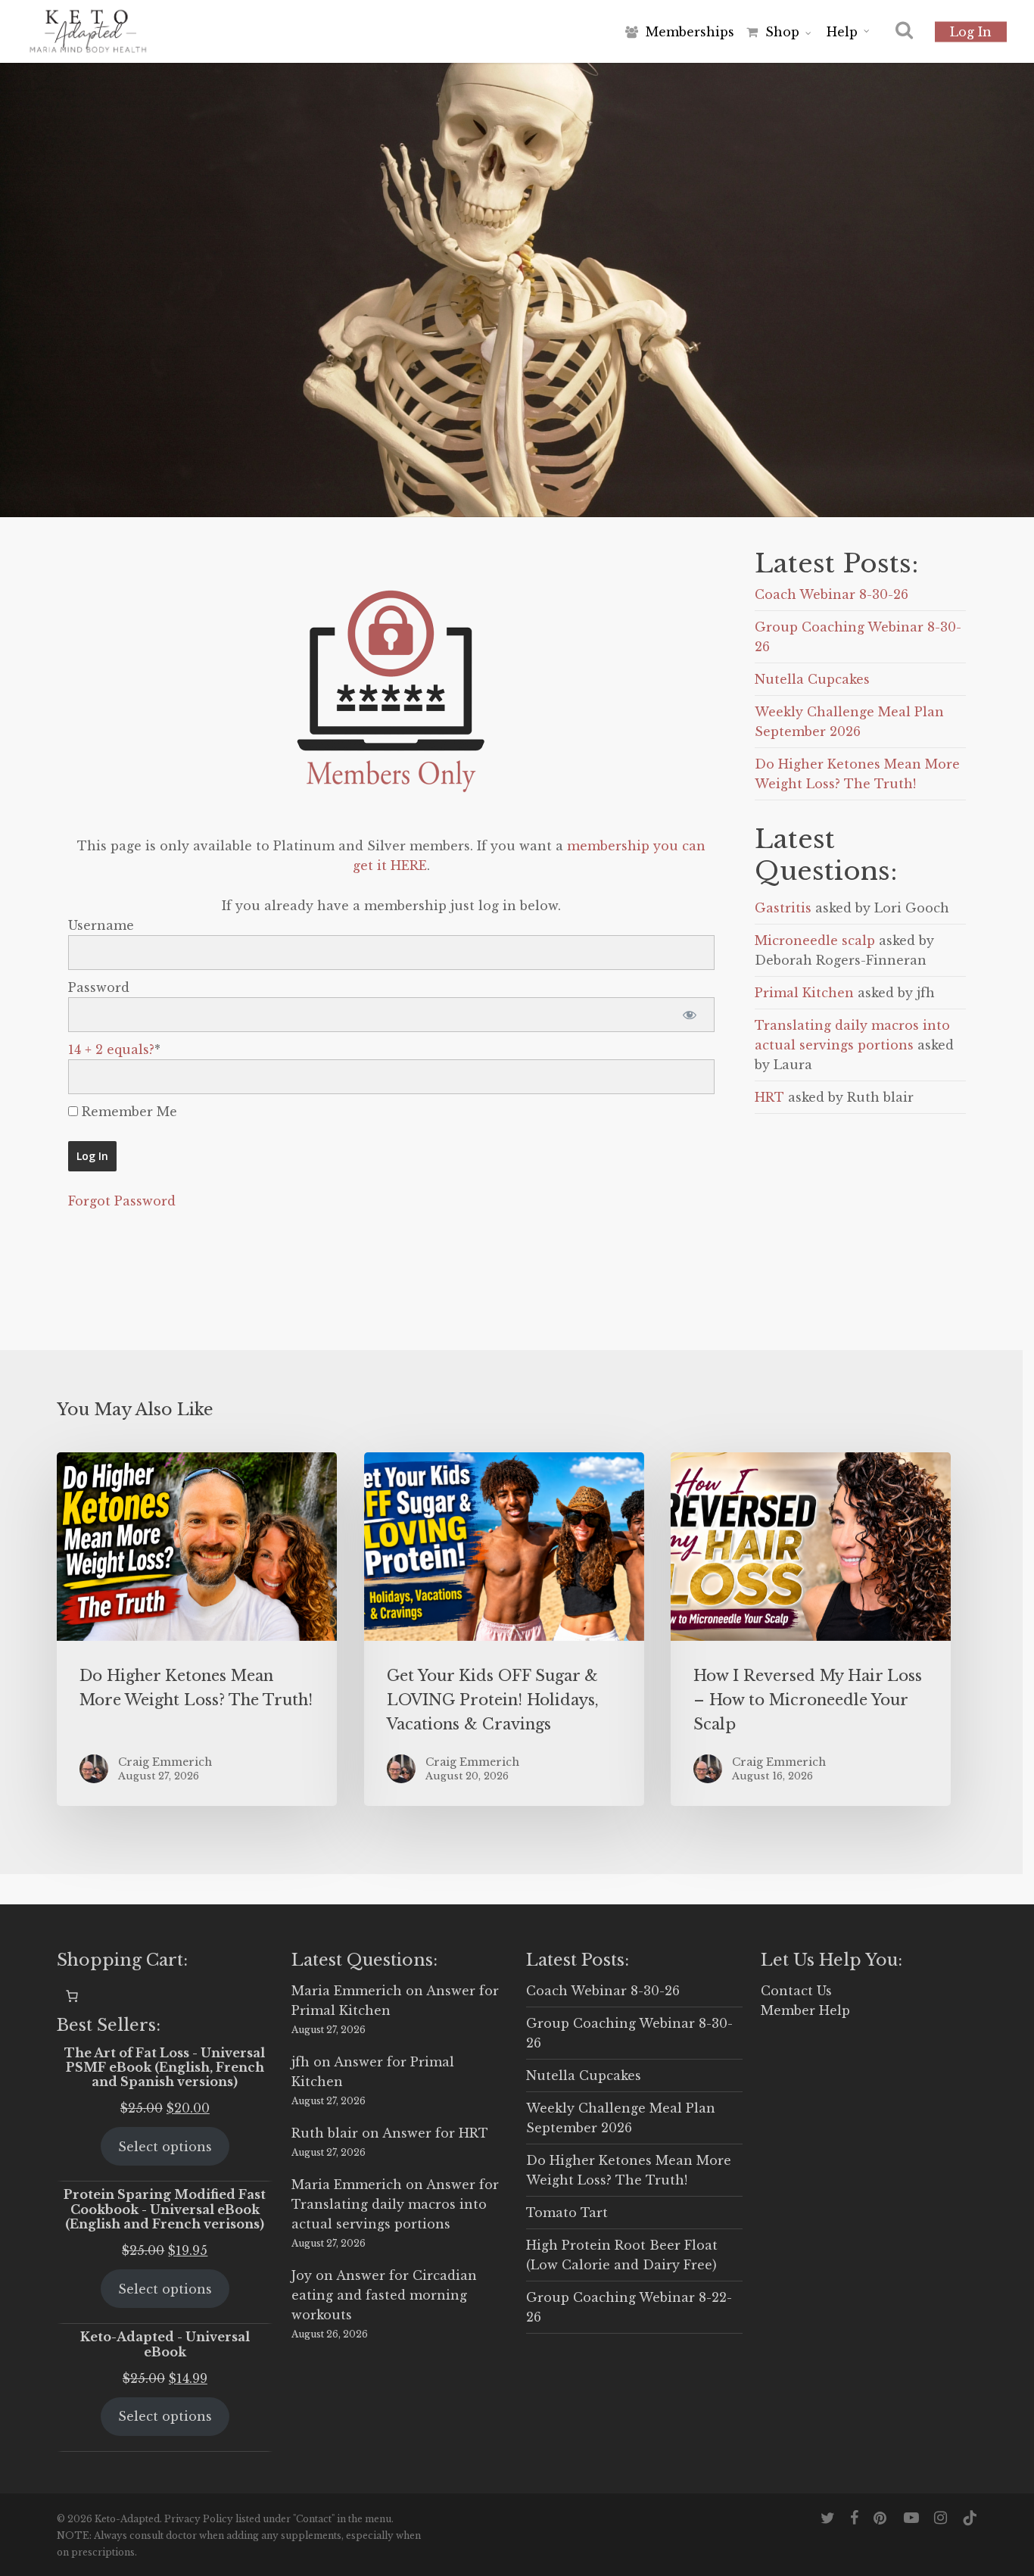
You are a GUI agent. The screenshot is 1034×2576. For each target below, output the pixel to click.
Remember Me (128, 1112)
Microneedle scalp (815, 940)
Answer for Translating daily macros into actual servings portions (395, 2204)
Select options (165, 2147)
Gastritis (783, 908)
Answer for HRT (435, 2133)
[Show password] (690, 1015)
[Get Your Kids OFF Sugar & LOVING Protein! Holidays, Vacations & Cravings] (504, 1629)
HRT (769, 1097)
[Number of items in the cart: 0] (72, 1996)
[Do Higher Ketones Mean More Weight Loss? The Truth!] (197, 1629)
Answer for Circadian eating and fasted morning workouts (384, 2295)
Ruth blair (325, 2133)
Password (99, 987)
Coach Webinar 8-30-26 (832, 594)
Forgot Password (122, 1201)
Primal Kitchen (804, 993)
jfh (301, 2062)
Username (101, 925)
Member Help (805, 2010)
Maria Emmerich (347, 1991)
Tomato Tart (567, 2213)
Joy (302, 2275)
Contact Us (796, 1991)
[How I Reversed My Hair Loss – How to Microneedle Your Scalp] (811, 1629)
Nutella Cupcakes (812, 679)
